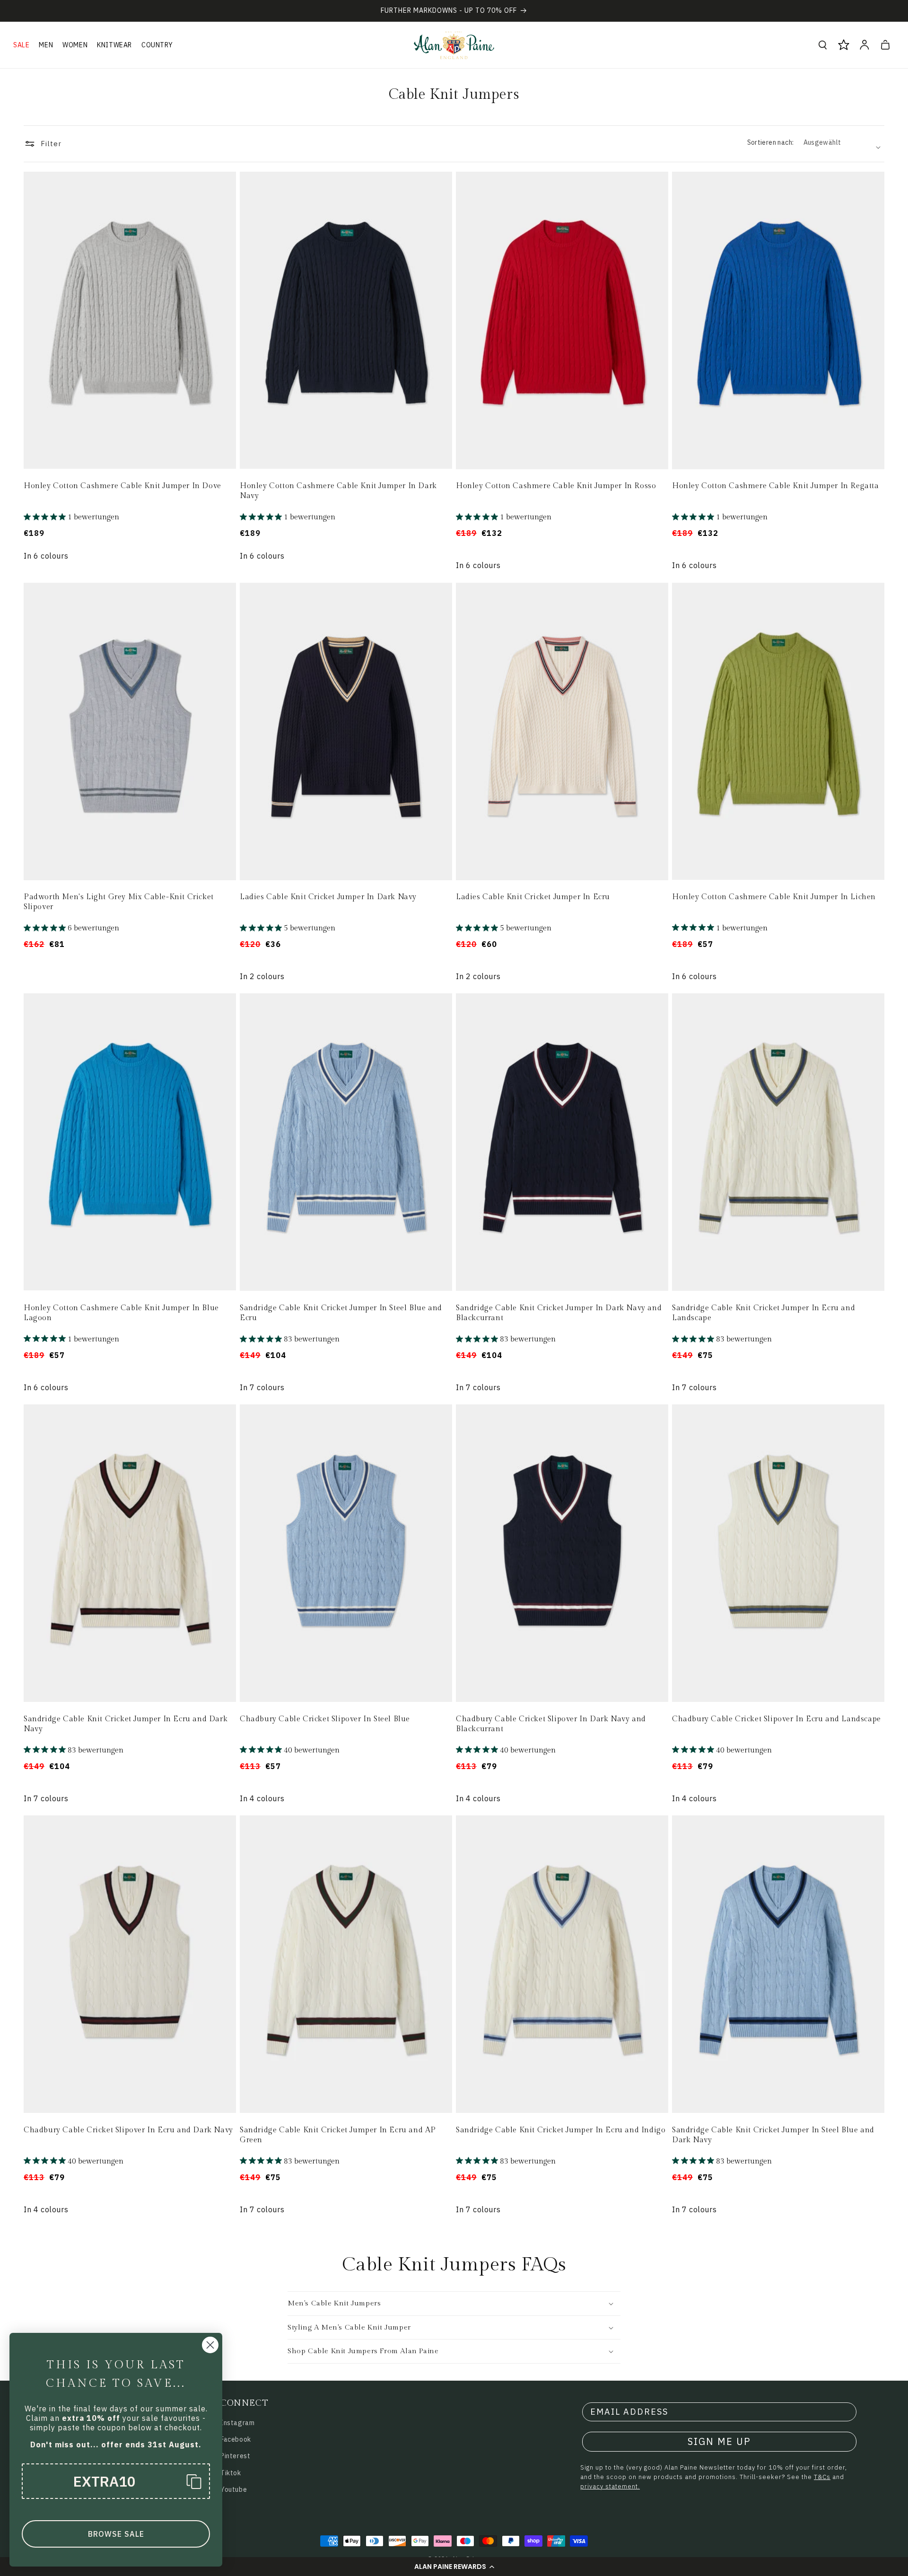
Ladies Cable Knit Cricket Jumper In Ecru (533, 897)
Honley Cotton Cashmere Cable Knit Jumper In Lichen (774, 897)
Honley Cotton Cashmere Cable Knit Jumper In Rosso (556, 486)
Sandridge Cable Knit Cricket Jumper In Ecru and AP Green (338, 2135)
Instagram (237, 2423)
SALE (21, 45)
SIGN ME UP (719, 2441)
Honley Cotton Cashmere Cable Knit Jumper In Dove (122, 486)
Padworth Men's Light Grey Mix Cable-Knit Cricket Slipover (119, 902)
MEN (46, 45)
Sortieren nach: (771, 142)
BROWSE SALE (116, 2534)
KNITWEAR (114, 45)
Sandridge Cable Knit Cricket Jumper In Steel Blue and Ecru (341, 1313)
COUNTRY (157, 45)
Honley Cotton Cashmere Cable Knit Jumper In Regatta (776, 486)
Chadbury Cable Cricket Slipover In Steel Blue (325, 1719)
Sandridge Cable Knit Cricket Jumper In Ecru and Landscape (764, 1313)
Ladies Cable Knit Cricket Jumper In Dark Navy (328, 897)
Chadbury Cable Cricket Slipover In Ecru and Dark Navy (128, 2130)
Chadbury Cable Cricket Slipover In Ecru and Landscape (777, 1719)
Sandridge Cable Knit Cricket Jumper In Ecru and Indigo (561, 2130)
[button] (454, 2567)
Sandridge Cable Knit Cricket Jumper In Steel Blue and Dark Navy (773, 2135)
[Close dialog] (210, 2345)
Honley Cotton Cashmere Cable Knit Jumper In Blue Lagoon (121, 1313)
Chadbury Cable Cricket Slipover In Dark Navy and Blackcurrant (551, 1724)
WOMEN (75, 45)
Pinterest (235, 2456)
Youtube (234, 2489)
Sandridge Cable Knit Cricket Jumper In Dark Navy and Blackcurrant (559, 1313)
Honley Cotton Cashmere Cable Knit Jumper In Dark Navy (338, 491)
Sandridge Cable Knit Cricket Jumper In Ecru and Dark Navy (126, 1724)
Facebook (236, 2439)
